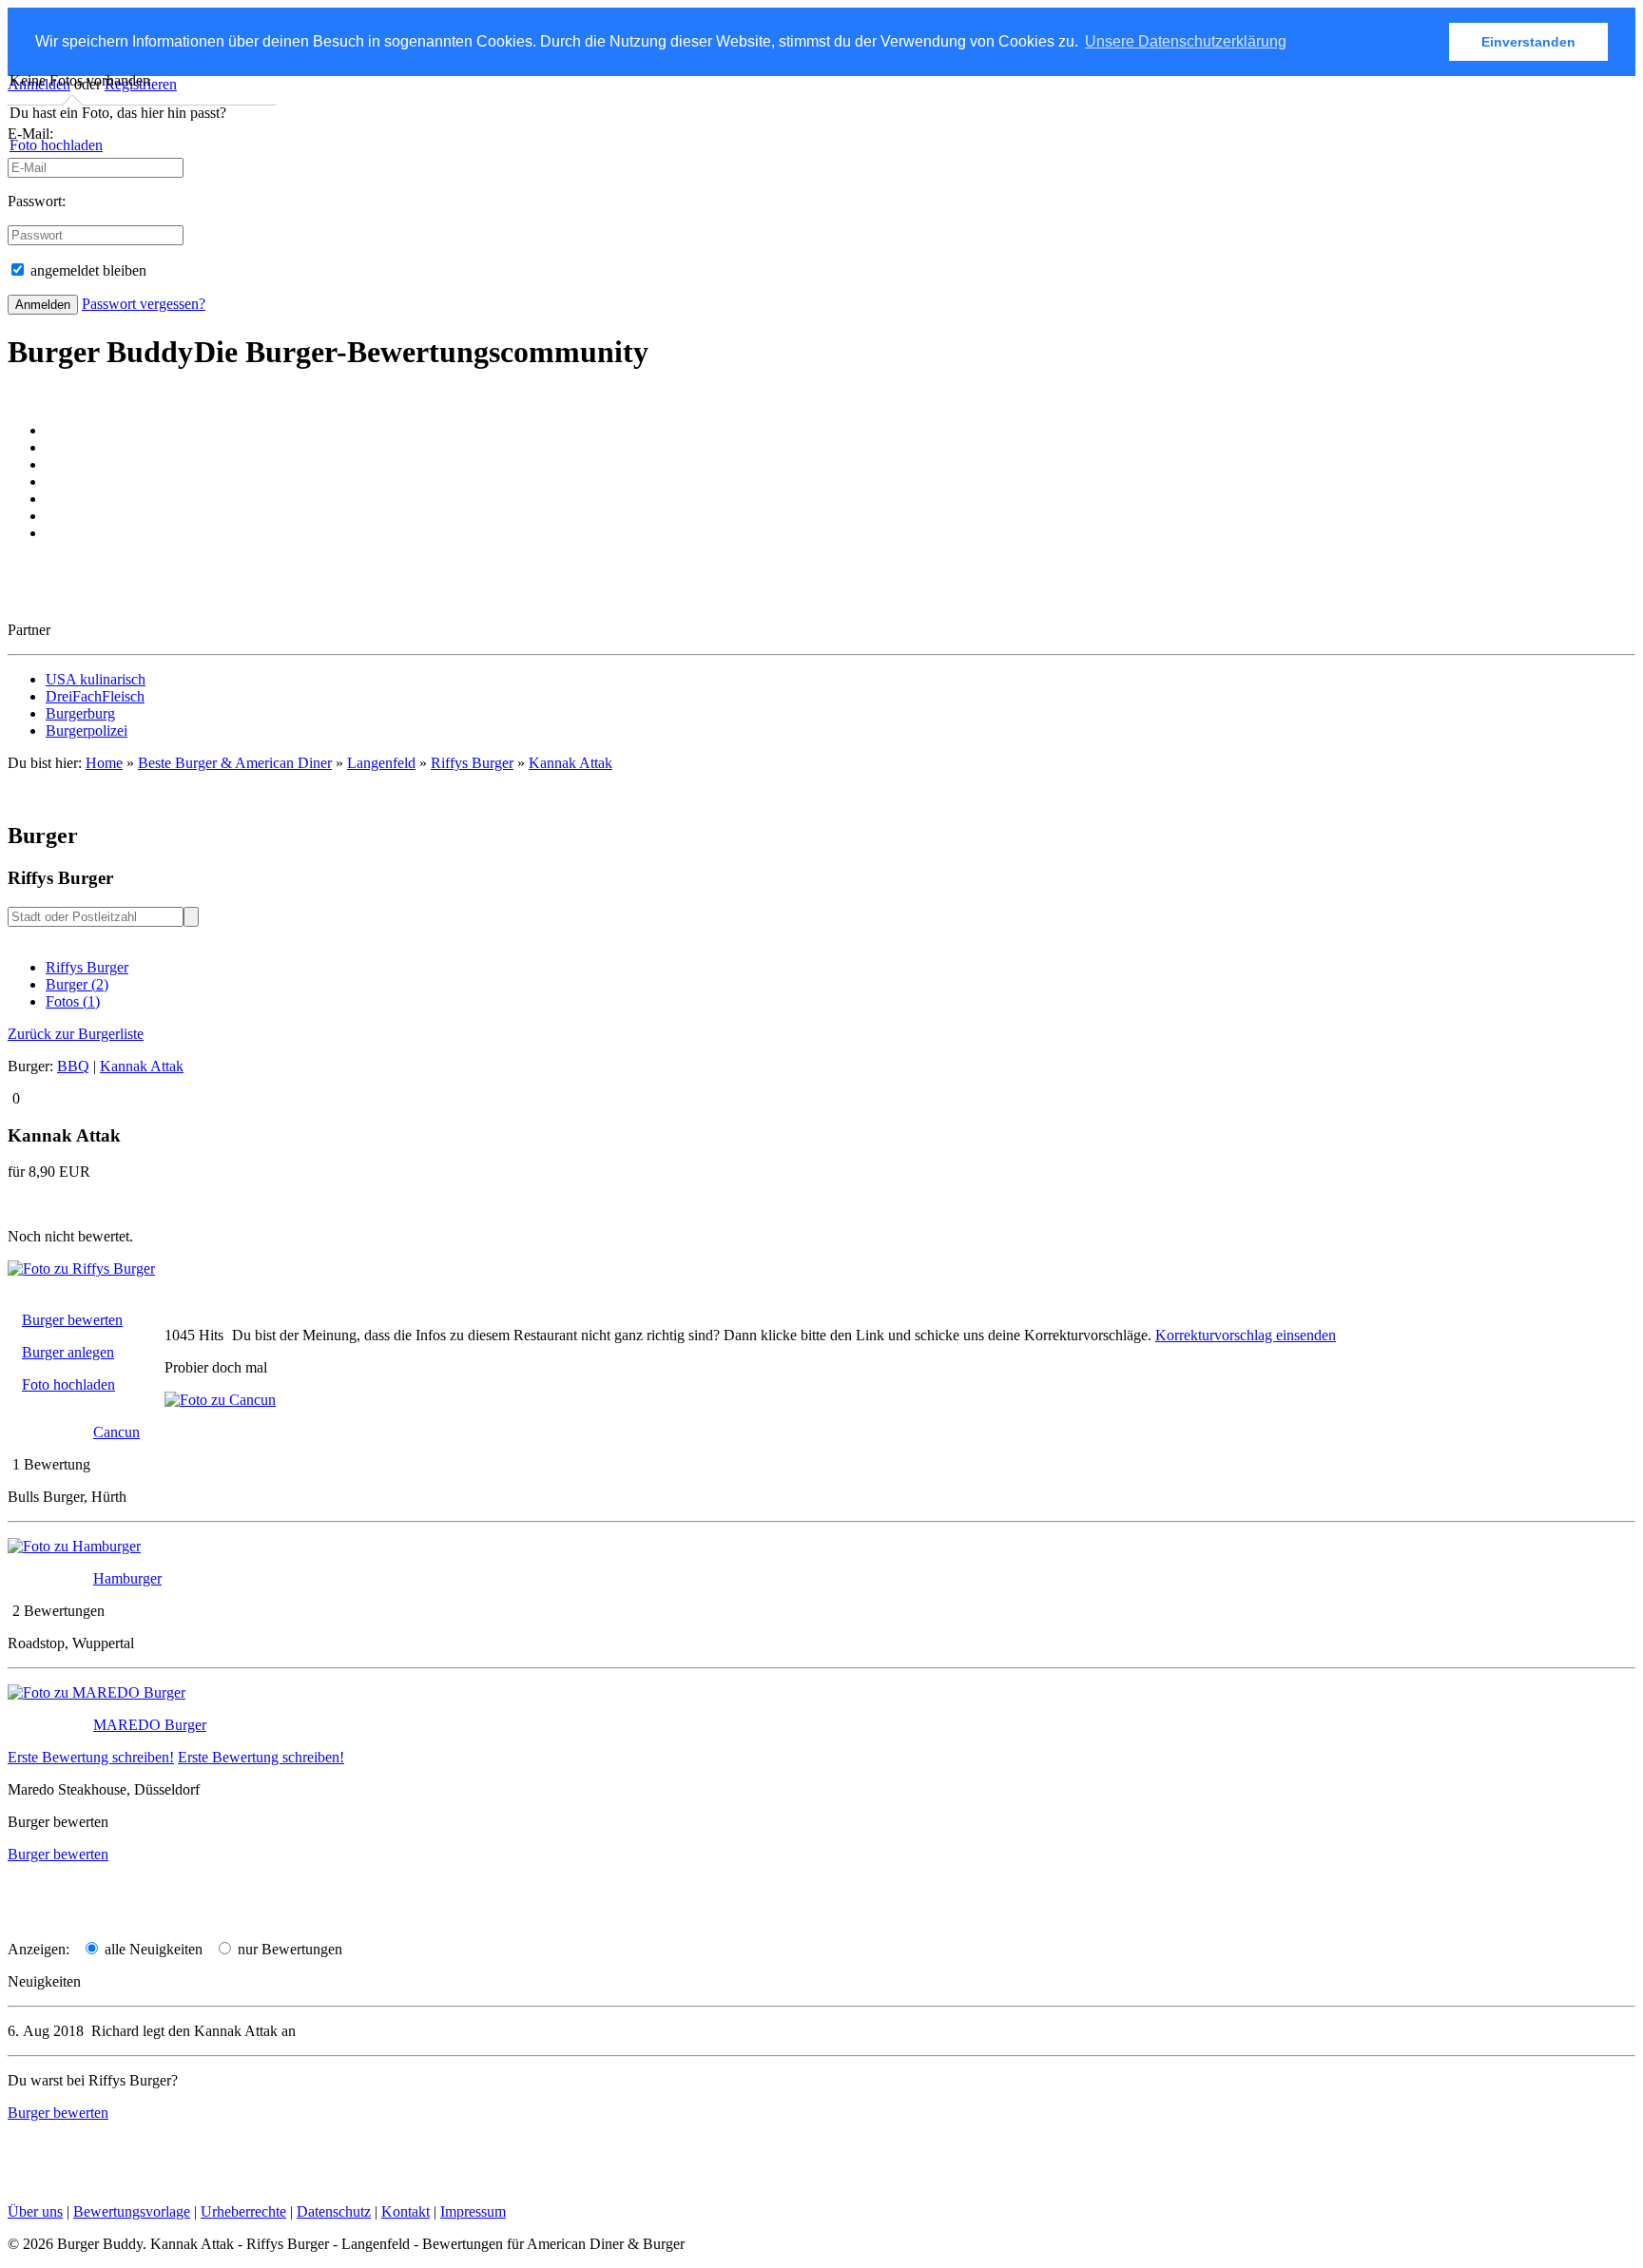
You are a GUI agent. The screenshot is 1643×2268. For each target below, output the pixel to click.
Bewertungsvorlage (132, 2211)
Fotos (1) (73, 1001)
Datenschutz (334, 2211)
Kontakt (406, 2211)
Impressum (473, 2211)
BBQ (73, 1066)
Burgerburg (80, 713)
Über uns (35, 2211)
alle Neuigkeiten (152, 1949)
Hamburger (127, 1578)
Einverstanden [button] (1528, 42)
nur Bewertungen (288, 1949)
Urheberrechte (243, 2211)
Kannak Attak (570, 763)
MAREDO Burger (150, 1725)
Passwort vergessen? (144, 304)
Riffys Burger (87, 967)
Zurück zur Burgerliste (76, 1034)
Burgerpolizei (87, 730)
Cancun (116, 1432)
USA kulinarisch (96, 679)
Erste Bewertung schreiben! (91, 1757)
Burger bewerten (72, 1320)
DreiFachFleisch (95, 696)
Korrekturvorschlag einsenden (1246, 1335)
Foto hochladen (56, 145)
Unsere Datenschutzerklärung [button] (1186, 41)
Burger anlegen (68, 1352)
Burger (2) (77, 984)
